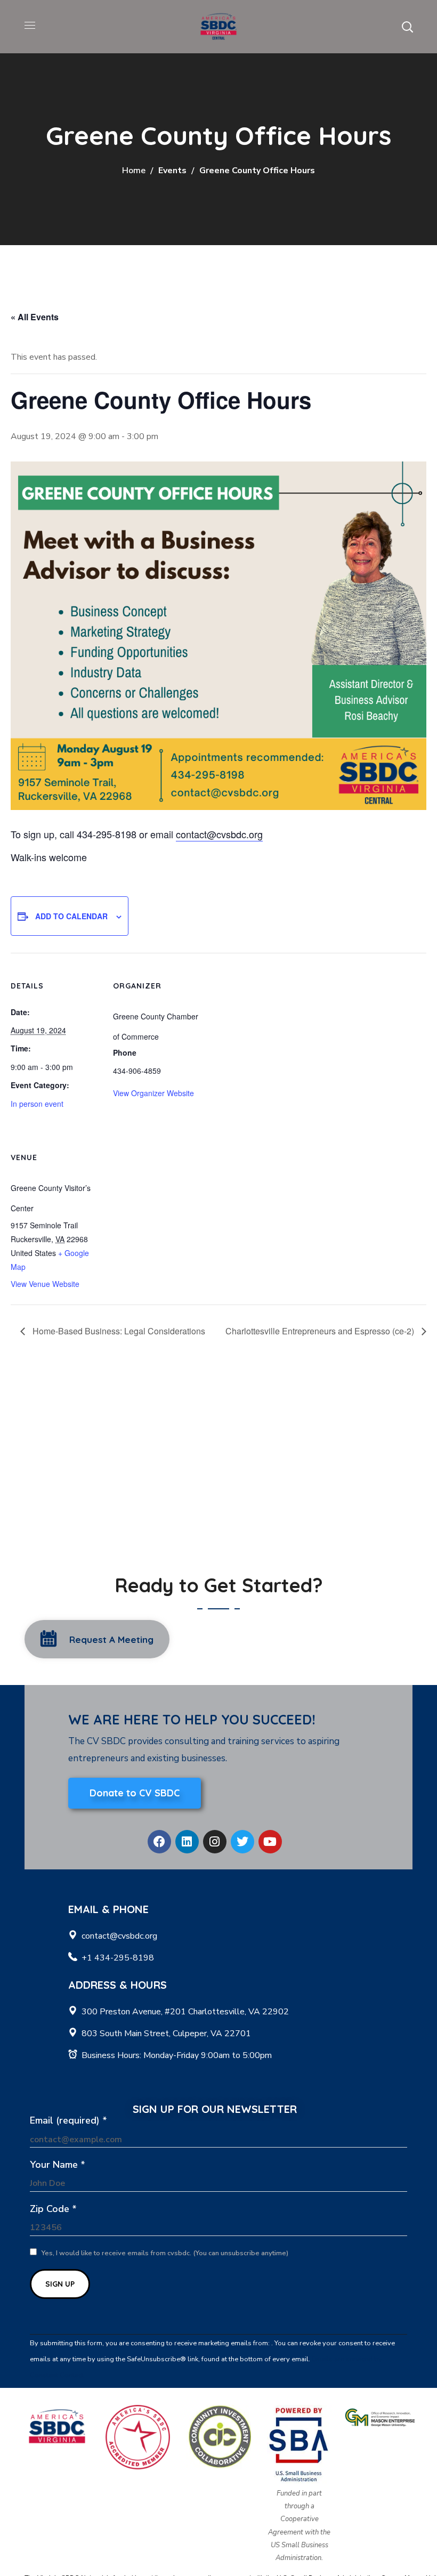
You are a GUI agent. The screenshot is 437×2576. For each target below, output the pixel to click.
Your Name (58, 2165)
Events (172, 171)
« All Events (35, 317)
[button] (407, 27)
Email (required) (68, 2120)
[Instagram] (215, 1842)
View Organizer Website (153, 1093)
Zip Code (53, 2209)
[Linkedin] (187, 1842)
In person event (37, 1104)
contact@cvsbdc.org (219, 834)
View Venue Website (45, 1284)
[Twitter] (242, 1842)
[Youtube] (270, 1842)
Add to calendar (71, 916)
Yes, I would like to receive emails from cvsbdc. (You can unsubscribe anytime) (164, 2253)
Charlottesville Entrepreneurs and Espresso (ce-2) (321, 1331)
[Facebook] (159, 1842)
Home (134, 171)
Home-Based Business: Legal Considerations (118, 1331)
